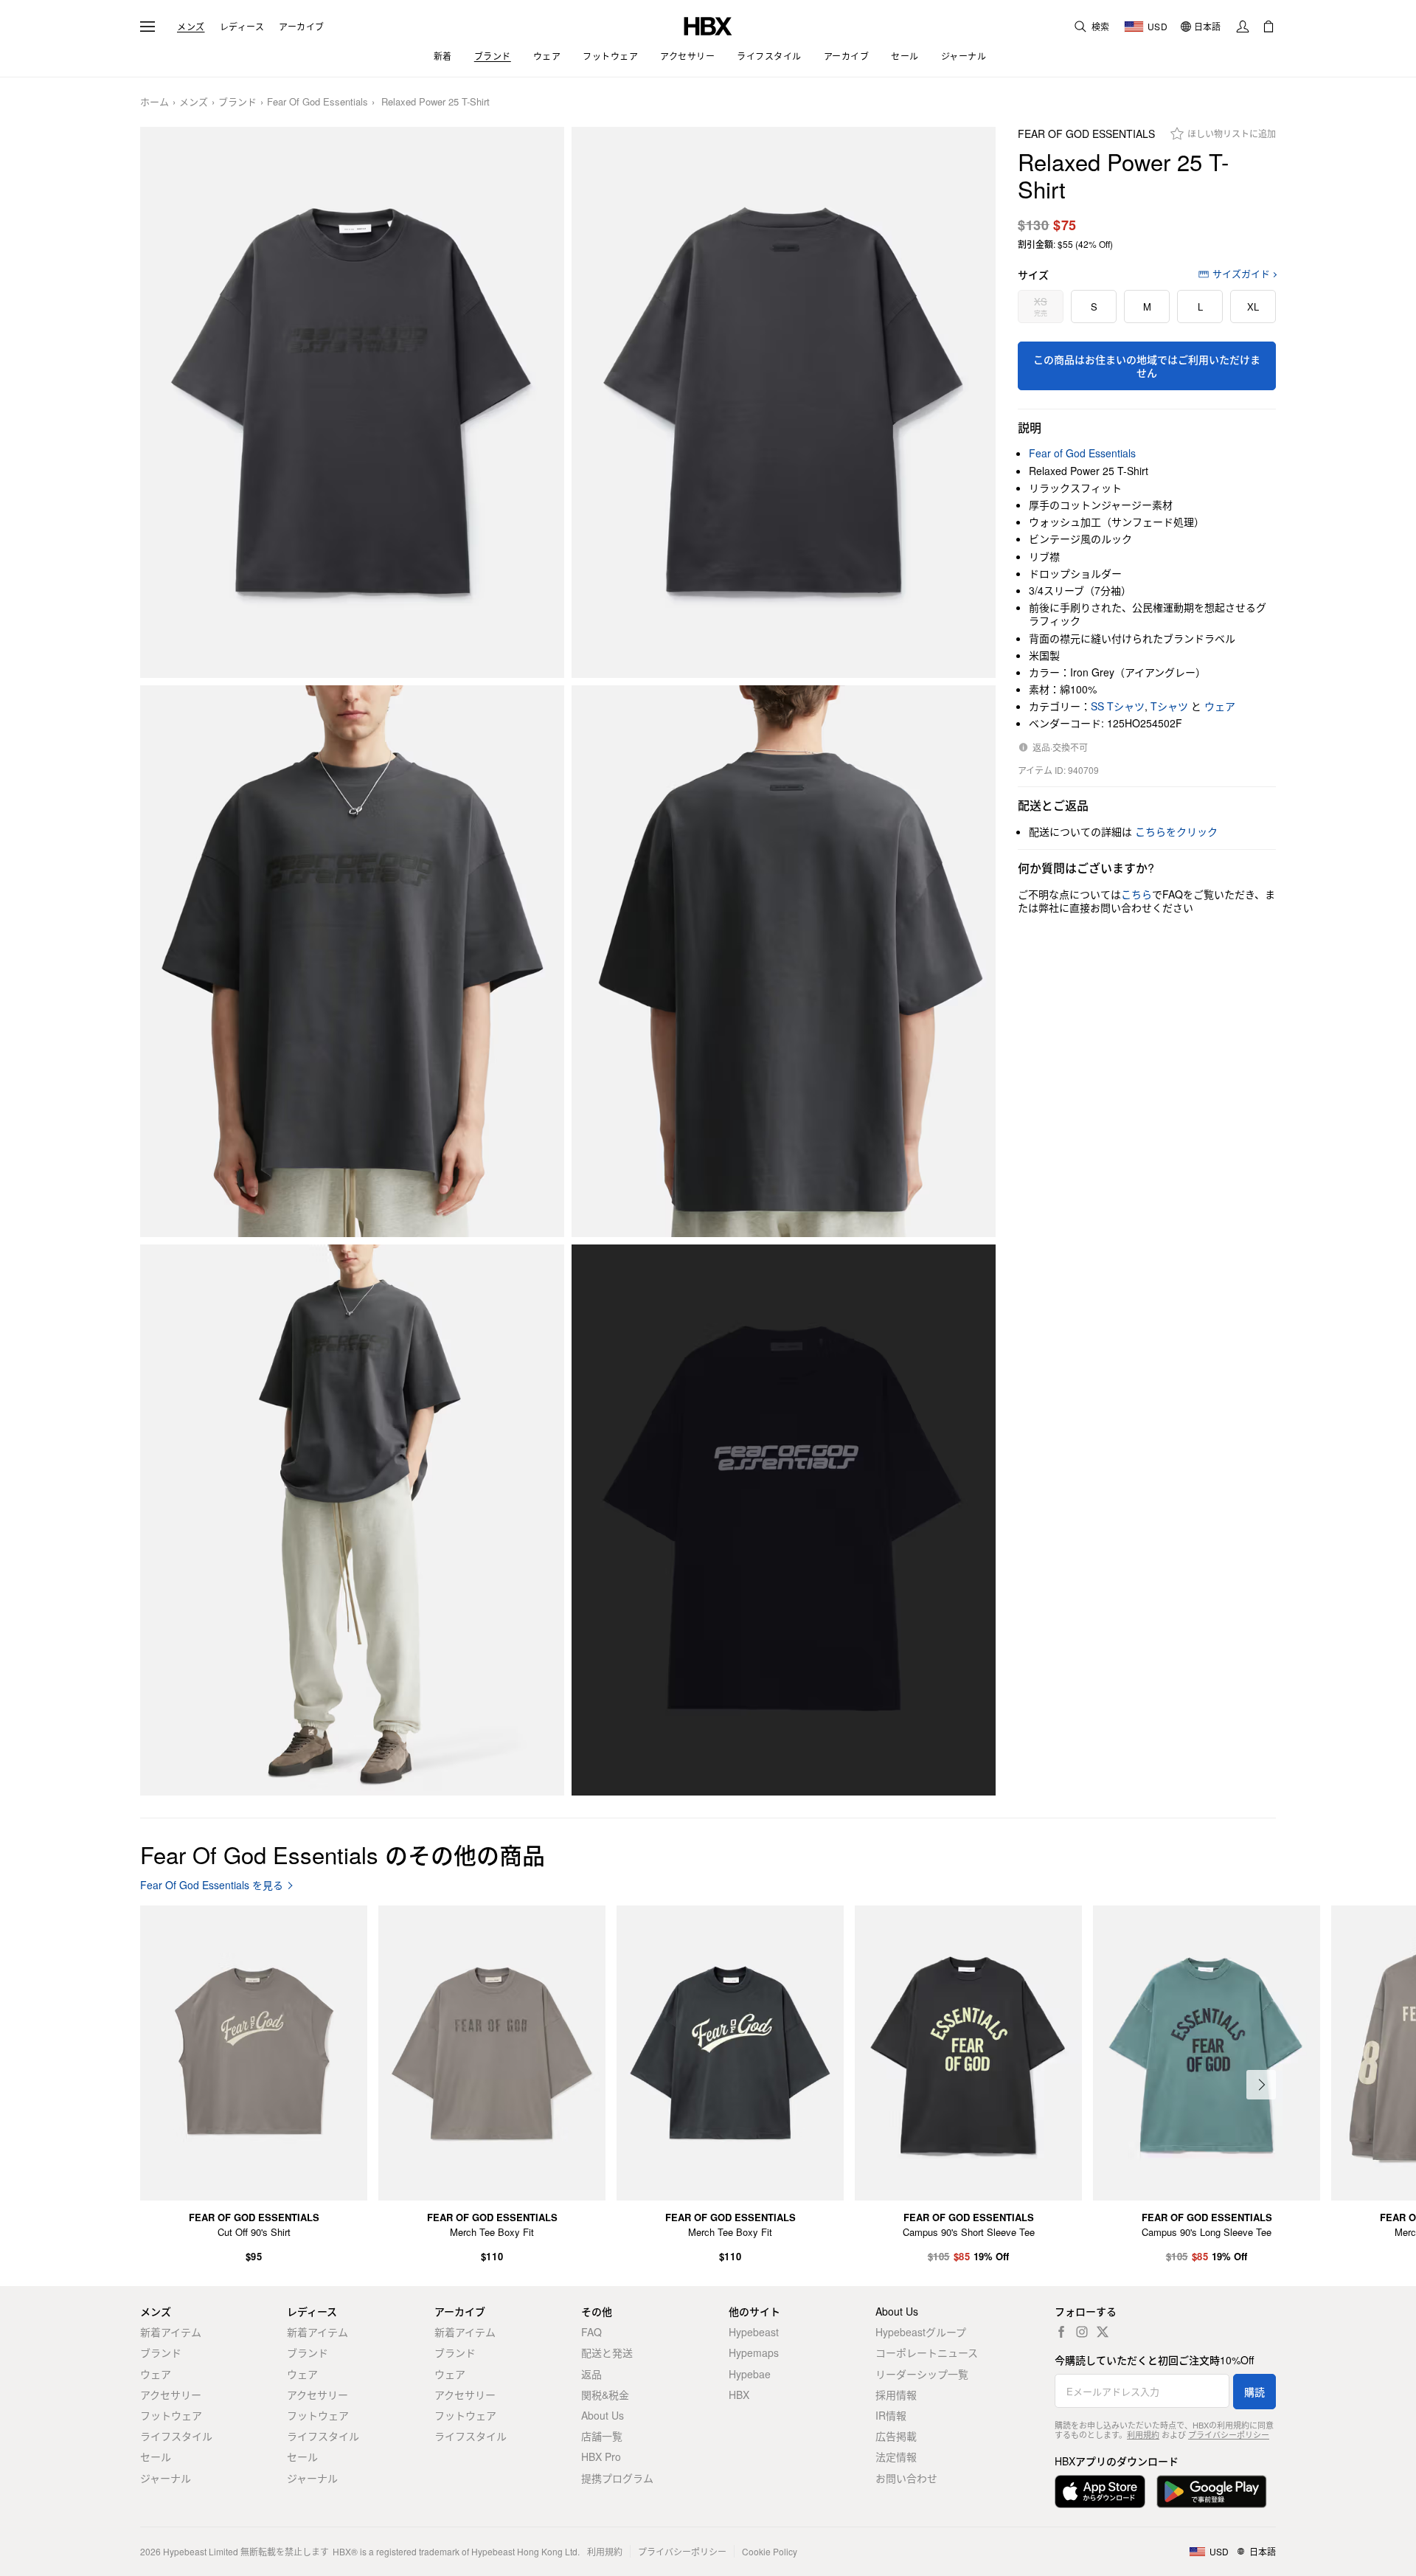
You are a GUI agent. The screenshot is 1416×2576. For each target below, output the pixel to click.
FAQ (591, 2332)
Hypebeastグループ (921, 2332)
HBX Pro (601, 2456)
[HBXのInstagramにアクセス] (1082, 2332)
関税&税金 (605, 2395)
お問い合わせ (906, 2478)
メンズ (191, 27)
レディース (242, 27)
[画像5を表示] (352, 1520)
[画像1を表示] (352, 403)
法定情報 (896, 2456)
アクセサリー (171, 2395)
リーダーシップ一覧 (922, 2374)
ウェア (1220, 706)
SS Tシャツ (1118, 706)
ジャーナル (166, 2478)
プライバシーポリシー (1229, 2434)
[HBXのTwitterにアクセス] (1103, 2332)
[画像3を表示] (352, 961)
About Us (603, 2415)
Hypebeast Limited (201, 2551)
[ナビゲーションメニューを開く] (147, 27)
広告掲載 (896, 2436)
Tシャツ (1169, 706)
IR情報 (891, 2415)
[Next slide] (1261, 2085)
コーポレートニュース (927, 2352)
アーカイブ (302, 27)
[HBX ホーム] (708, 25)
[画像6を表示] (784, 1520)
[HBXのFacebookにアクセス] (1061, 2332)
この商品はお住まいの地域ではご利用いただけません (1147, 366)
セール (156, 2456)
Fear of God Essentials (317, 102)
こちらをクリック (1176, 831)
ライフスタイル (176, 2436)
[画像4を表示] (784, 961)
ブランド (237, 102)
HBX (739, 2395)
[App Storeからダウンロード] (1100, 2492)
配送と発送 (607, 2352)
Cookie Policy (770, 2551)
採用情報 (896, 2395)
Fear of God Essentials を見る (212, 1885)
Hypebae (750, 2374)
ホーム (155, 102)
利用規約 (1143, 2434)
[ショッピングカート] (1268, 27)
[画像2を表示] (784, 403)
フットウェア (171, 2415)
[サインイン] (1243, 27)
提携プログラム (617, 2478)
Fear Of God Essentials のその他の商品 (343, 1854)
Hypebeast (754, 2332)
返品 (591, 2374)
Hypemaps (754, 2352)
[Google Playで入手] (1212, 2492)
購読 (1254, 2392)
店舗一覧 (602, 2436)
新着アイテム (171, 2332)
